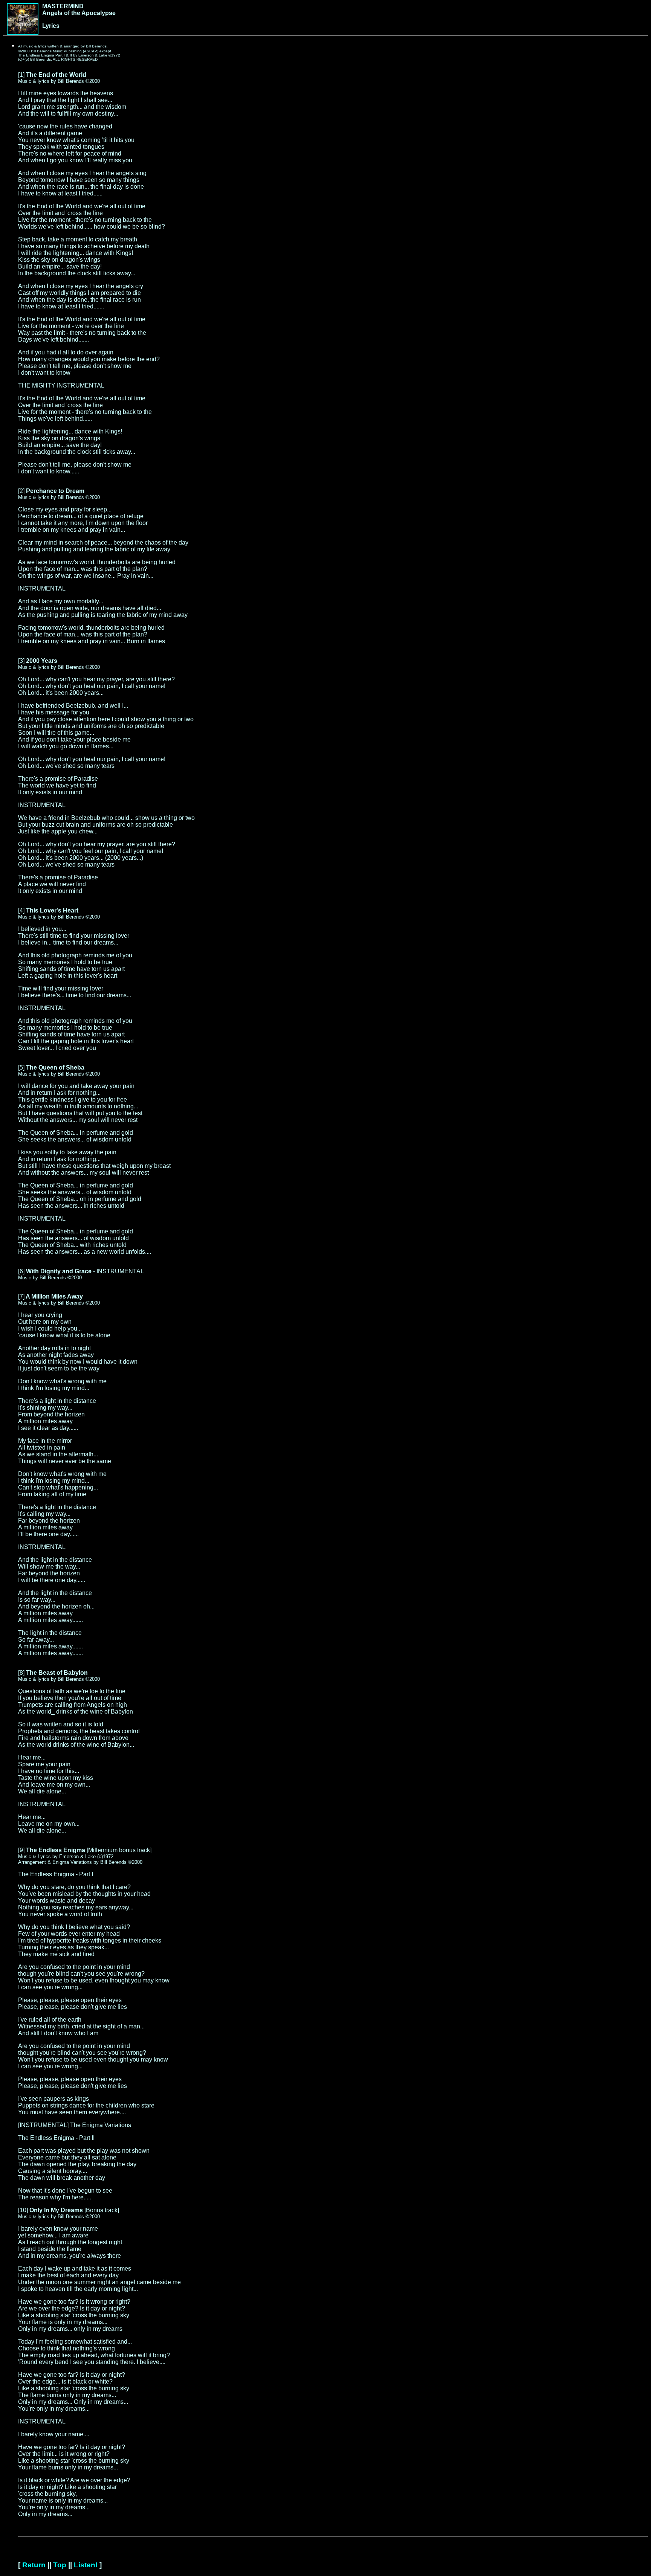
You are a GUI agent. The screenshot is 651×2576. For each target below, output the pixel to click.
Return (34, 2565)
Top (60, 2565)
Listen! (86, 2565)
